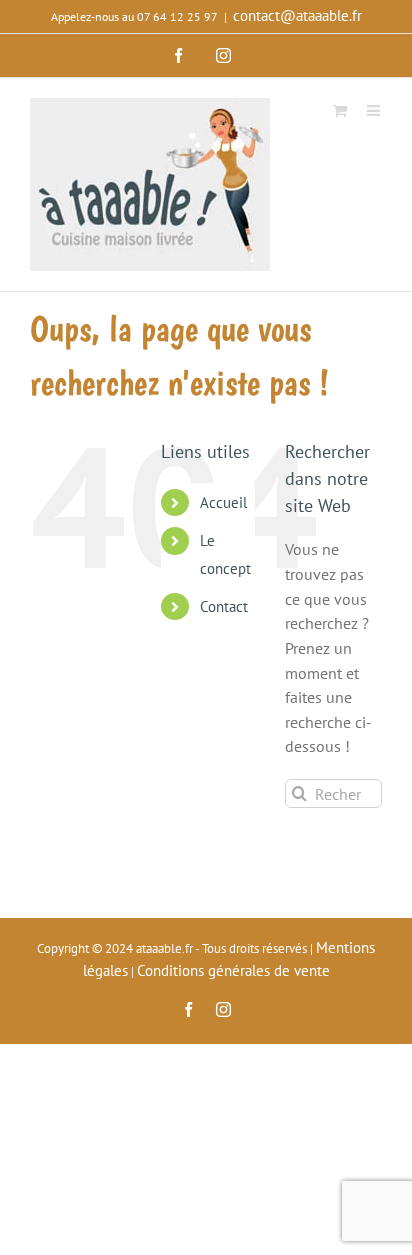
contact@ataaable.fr (297, 15)
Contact (224, 606)
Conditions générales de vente (233, 970)
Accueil (223, 502)
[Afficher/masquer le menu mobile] (374, 108)
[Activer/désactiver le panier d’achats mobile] (340, 108)
